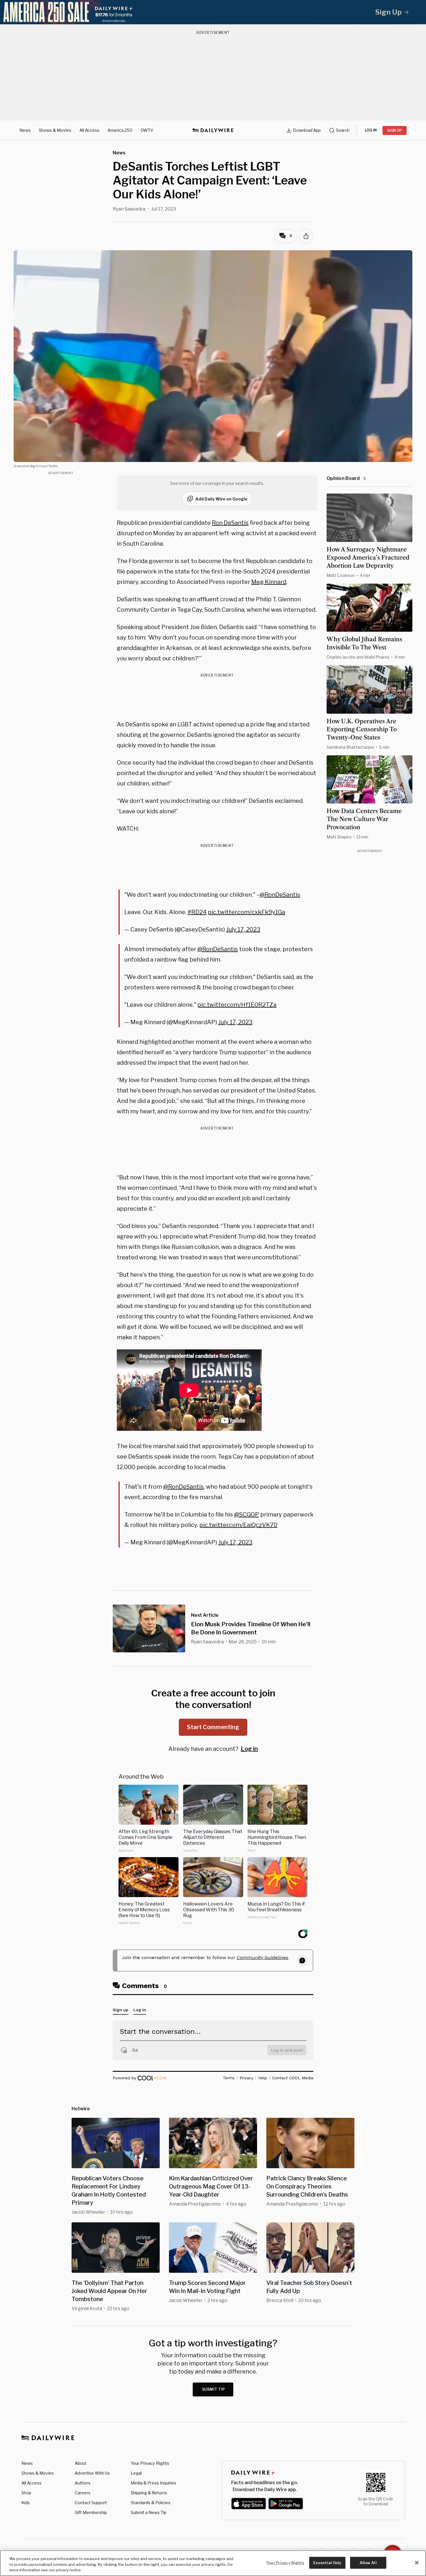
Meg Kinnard (269, 582)
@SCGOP (247, 1514)
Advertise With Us (92, 2473)
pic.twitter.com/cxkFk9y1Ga (246, 912)
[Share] (306, 236)
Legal (136, 2473)
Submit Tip (214, 2389)
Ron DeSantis (230, 523)
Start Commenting (213, 1727)
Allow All (368, 2562)
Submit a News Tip (149, 2512)
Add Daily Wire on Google (221, 499)
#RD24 (197, 912)
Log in (249, 1749)
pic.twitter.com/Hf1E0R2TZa (237, 1005)
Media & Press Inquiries (153, 2483)
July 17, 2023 (243, 929)
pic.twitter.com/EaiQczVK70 (238, 1525)
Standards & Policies (151, 2503)
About (81, 2463)
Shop (26, 2493)
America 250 (120, 130)
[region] (213, 2563)
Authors (83, 2483)
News (25, 130)
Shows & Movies (55, 130)
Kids (26, 2503)
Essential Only (327, 2562)
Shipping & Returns (149, 2493)
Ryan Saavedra (129, 209)
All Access (89, 130)
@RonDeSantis (280, 895)
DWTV (147, 130)
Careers (83, 2493)
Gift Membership (91, 2512)
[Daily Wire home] (213, 130)
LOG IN (371, 130)
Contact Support (91, 2503)
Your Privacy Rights (150, 2463)
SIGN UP (395, 130)
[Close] (417, 2563)
